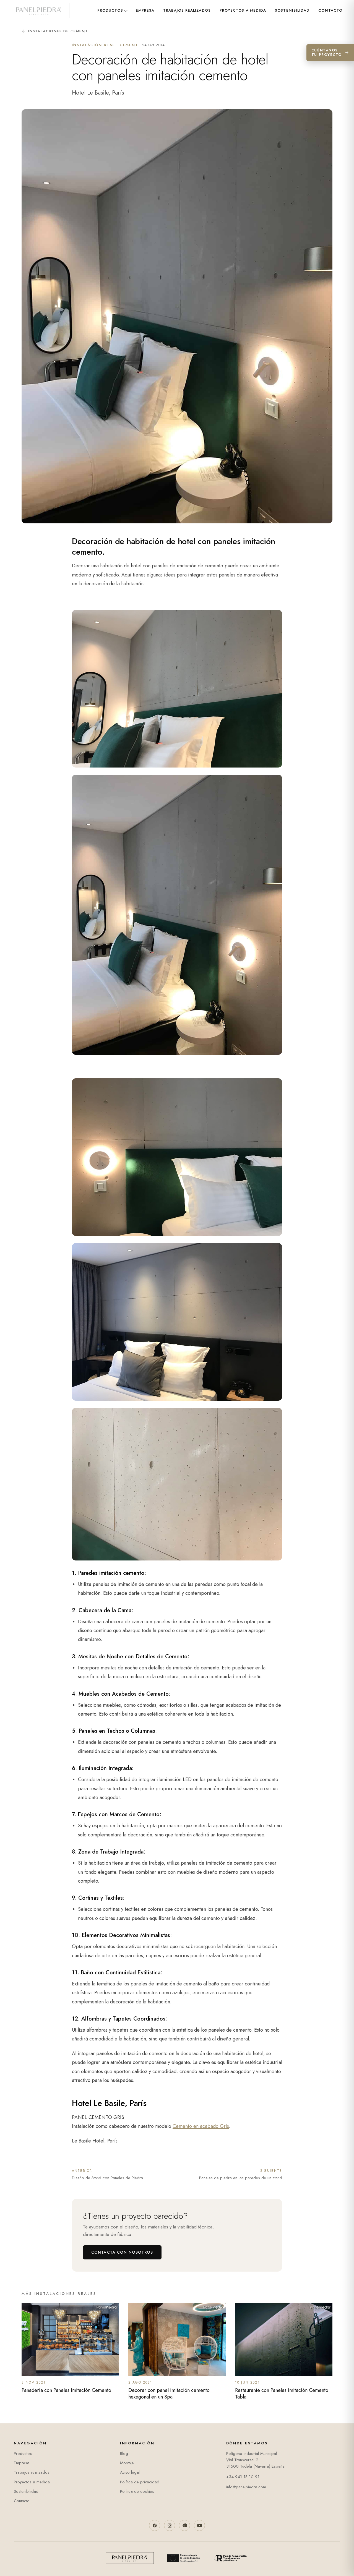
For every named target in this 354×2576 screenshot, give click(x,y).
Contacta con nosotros (122, 2252)
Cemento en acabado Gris (201, 2126)
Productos (110, 10)
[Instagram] (170, 2525)
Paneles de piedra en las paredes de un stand (241, 2175)
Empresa (145, 10)
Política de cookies (137, 2491)
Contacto (330, 10)
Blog (124, 2454)
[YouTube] (199, 2525)
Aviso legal (130, 2472)
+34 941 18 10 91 (243, 2477)
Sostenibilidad (292, 10)
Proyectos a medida (243, 10)
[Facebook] (155, 2525)
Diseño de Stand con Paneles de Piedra (107, 2175)
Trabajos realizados (187, 10)
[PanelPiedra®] (39, 11)
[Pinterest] (184, 2525)
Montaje (127, 2463)
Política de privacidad (140, 2482)
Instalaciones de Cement (58, 31)
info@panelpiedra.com (246, 2487)
